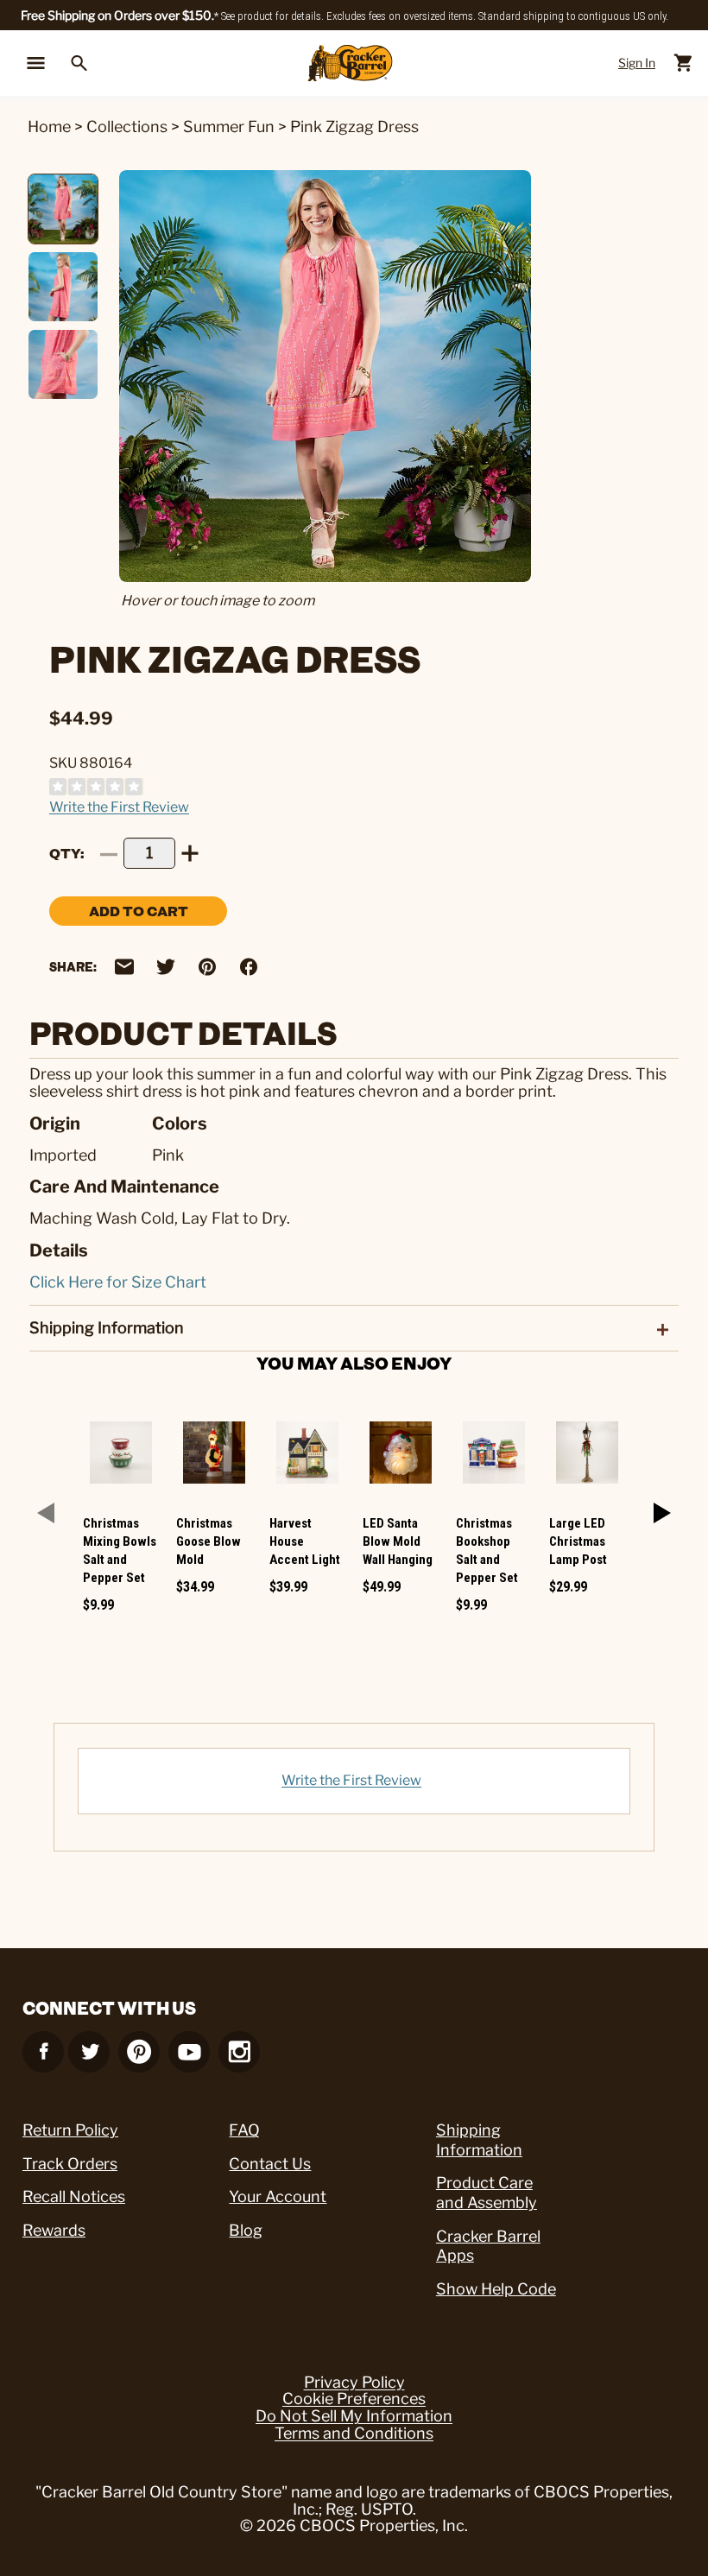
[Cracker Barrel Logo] (350, 63)
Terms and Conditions (354, 2434)
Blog (246, 2230)
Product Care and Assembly (487, 2193)
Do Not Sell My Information (354, 2416)
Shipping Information (479, 2140)
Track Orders (70, 2164)
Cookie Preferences (354, 2399)
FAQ (244, 2130)
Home (49, 127)
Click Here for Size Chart (118, 1282)
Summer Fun (229, 127)
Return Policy (70, 2130)
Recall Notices (74, 2196)
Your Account (278, 2196)
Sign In (637, 63)
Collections (127, 127)
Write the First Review (119, 807)
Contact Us (270, 2164)
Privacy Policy (354, 2383)
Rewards (54, 2230)
